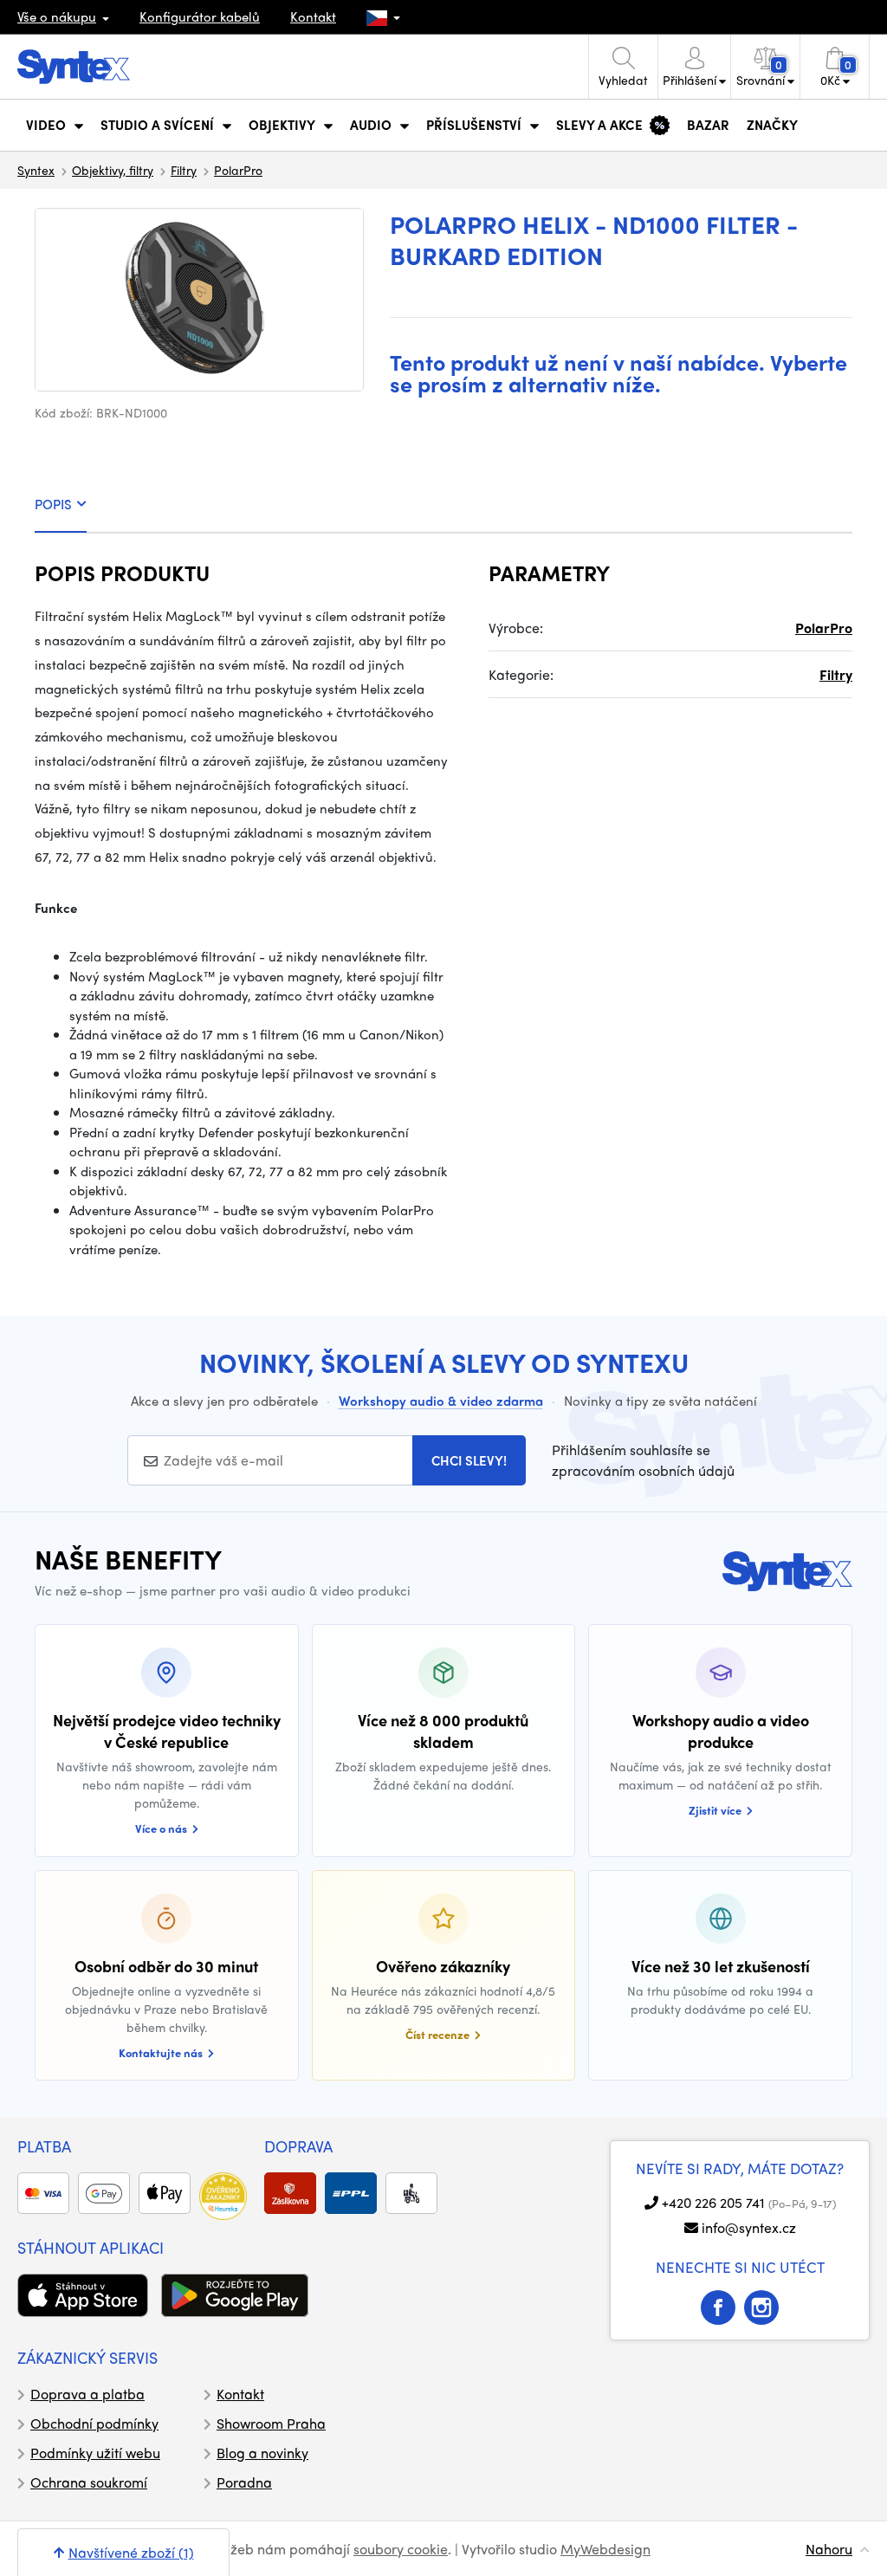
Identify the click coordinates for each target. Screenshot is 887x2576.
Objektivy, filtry (113, 170)
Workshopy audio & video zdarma (441, 1401)
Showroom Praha (271, 2423)
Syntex (36, 170)
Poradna (244, 2482)
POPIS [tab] (53, 504)
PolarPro (238, 170)
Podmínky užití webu (95, 2453)
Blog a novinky (262, 2453)
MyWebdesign (605, 2549)
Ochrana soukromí (89, 2482)
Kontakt (313, 16)
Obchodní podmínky (94, 2423)
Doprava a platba (87, 2394)
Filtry (184, 170)
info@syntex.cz (749, 2227)
